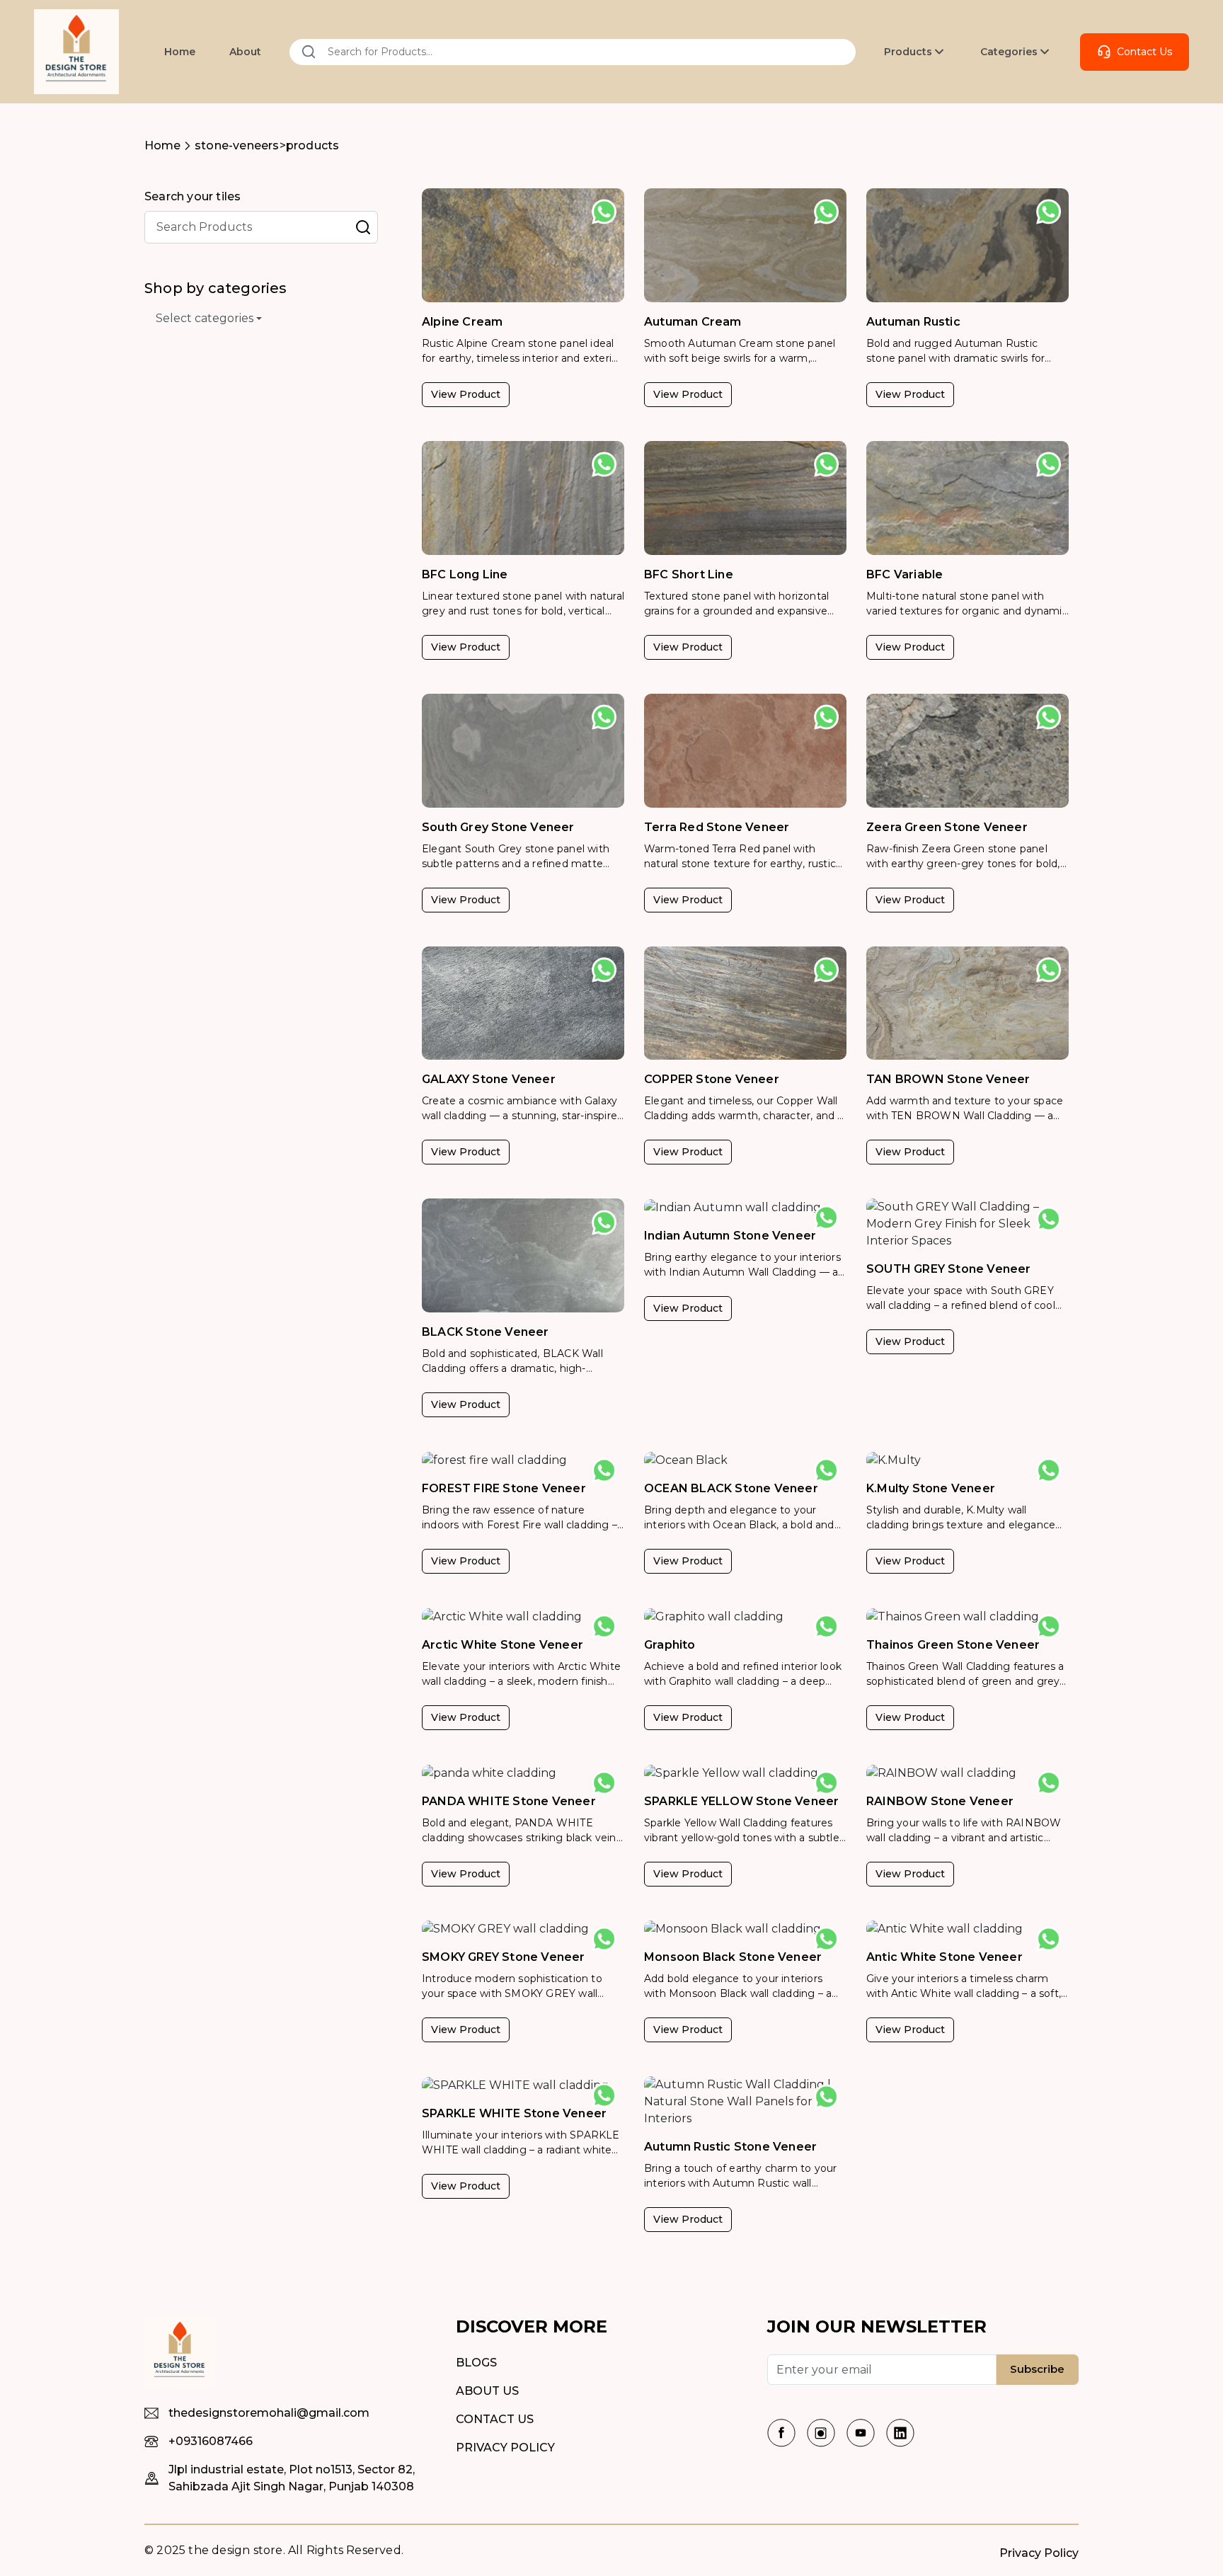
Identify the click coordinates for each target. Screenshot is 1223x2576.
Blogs (476, 2363)
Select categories (205, 318)
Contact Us (1144, 52)
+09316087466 (211, 2441)
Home (180, 52)
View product (466, 394)
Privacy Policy (505, 2448)
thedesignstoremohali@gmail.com (269, 2413)
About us (487, 2391)
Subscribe (1037, 2369)
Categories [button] (1009, 52)
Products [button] (908, 52)
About (245, 52)
